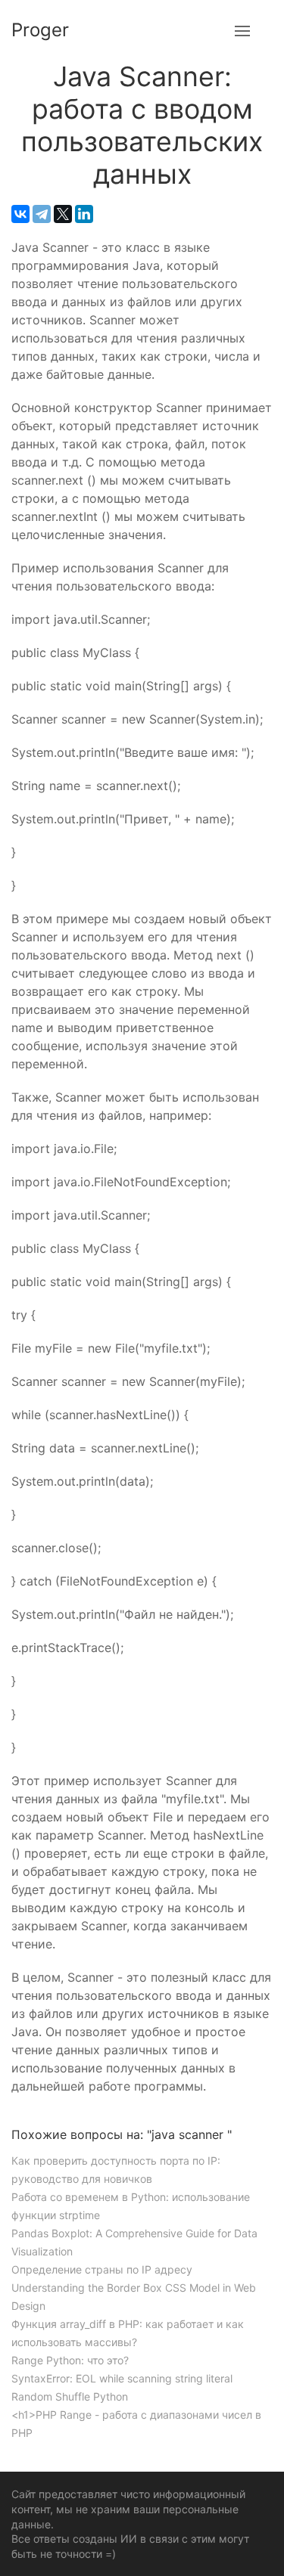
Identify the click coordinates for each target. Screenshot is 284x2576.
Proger (40, 30)
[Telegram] (42, 214)
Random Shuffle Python (70, 2396)
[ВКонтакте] (20, 214)
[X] (63, 214)
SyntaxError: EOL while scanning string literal (122, 2378)
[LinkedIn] (84, 214)
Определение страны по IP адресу (102, 2269)
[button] (242, 30)
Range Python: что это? (70, 2360)
